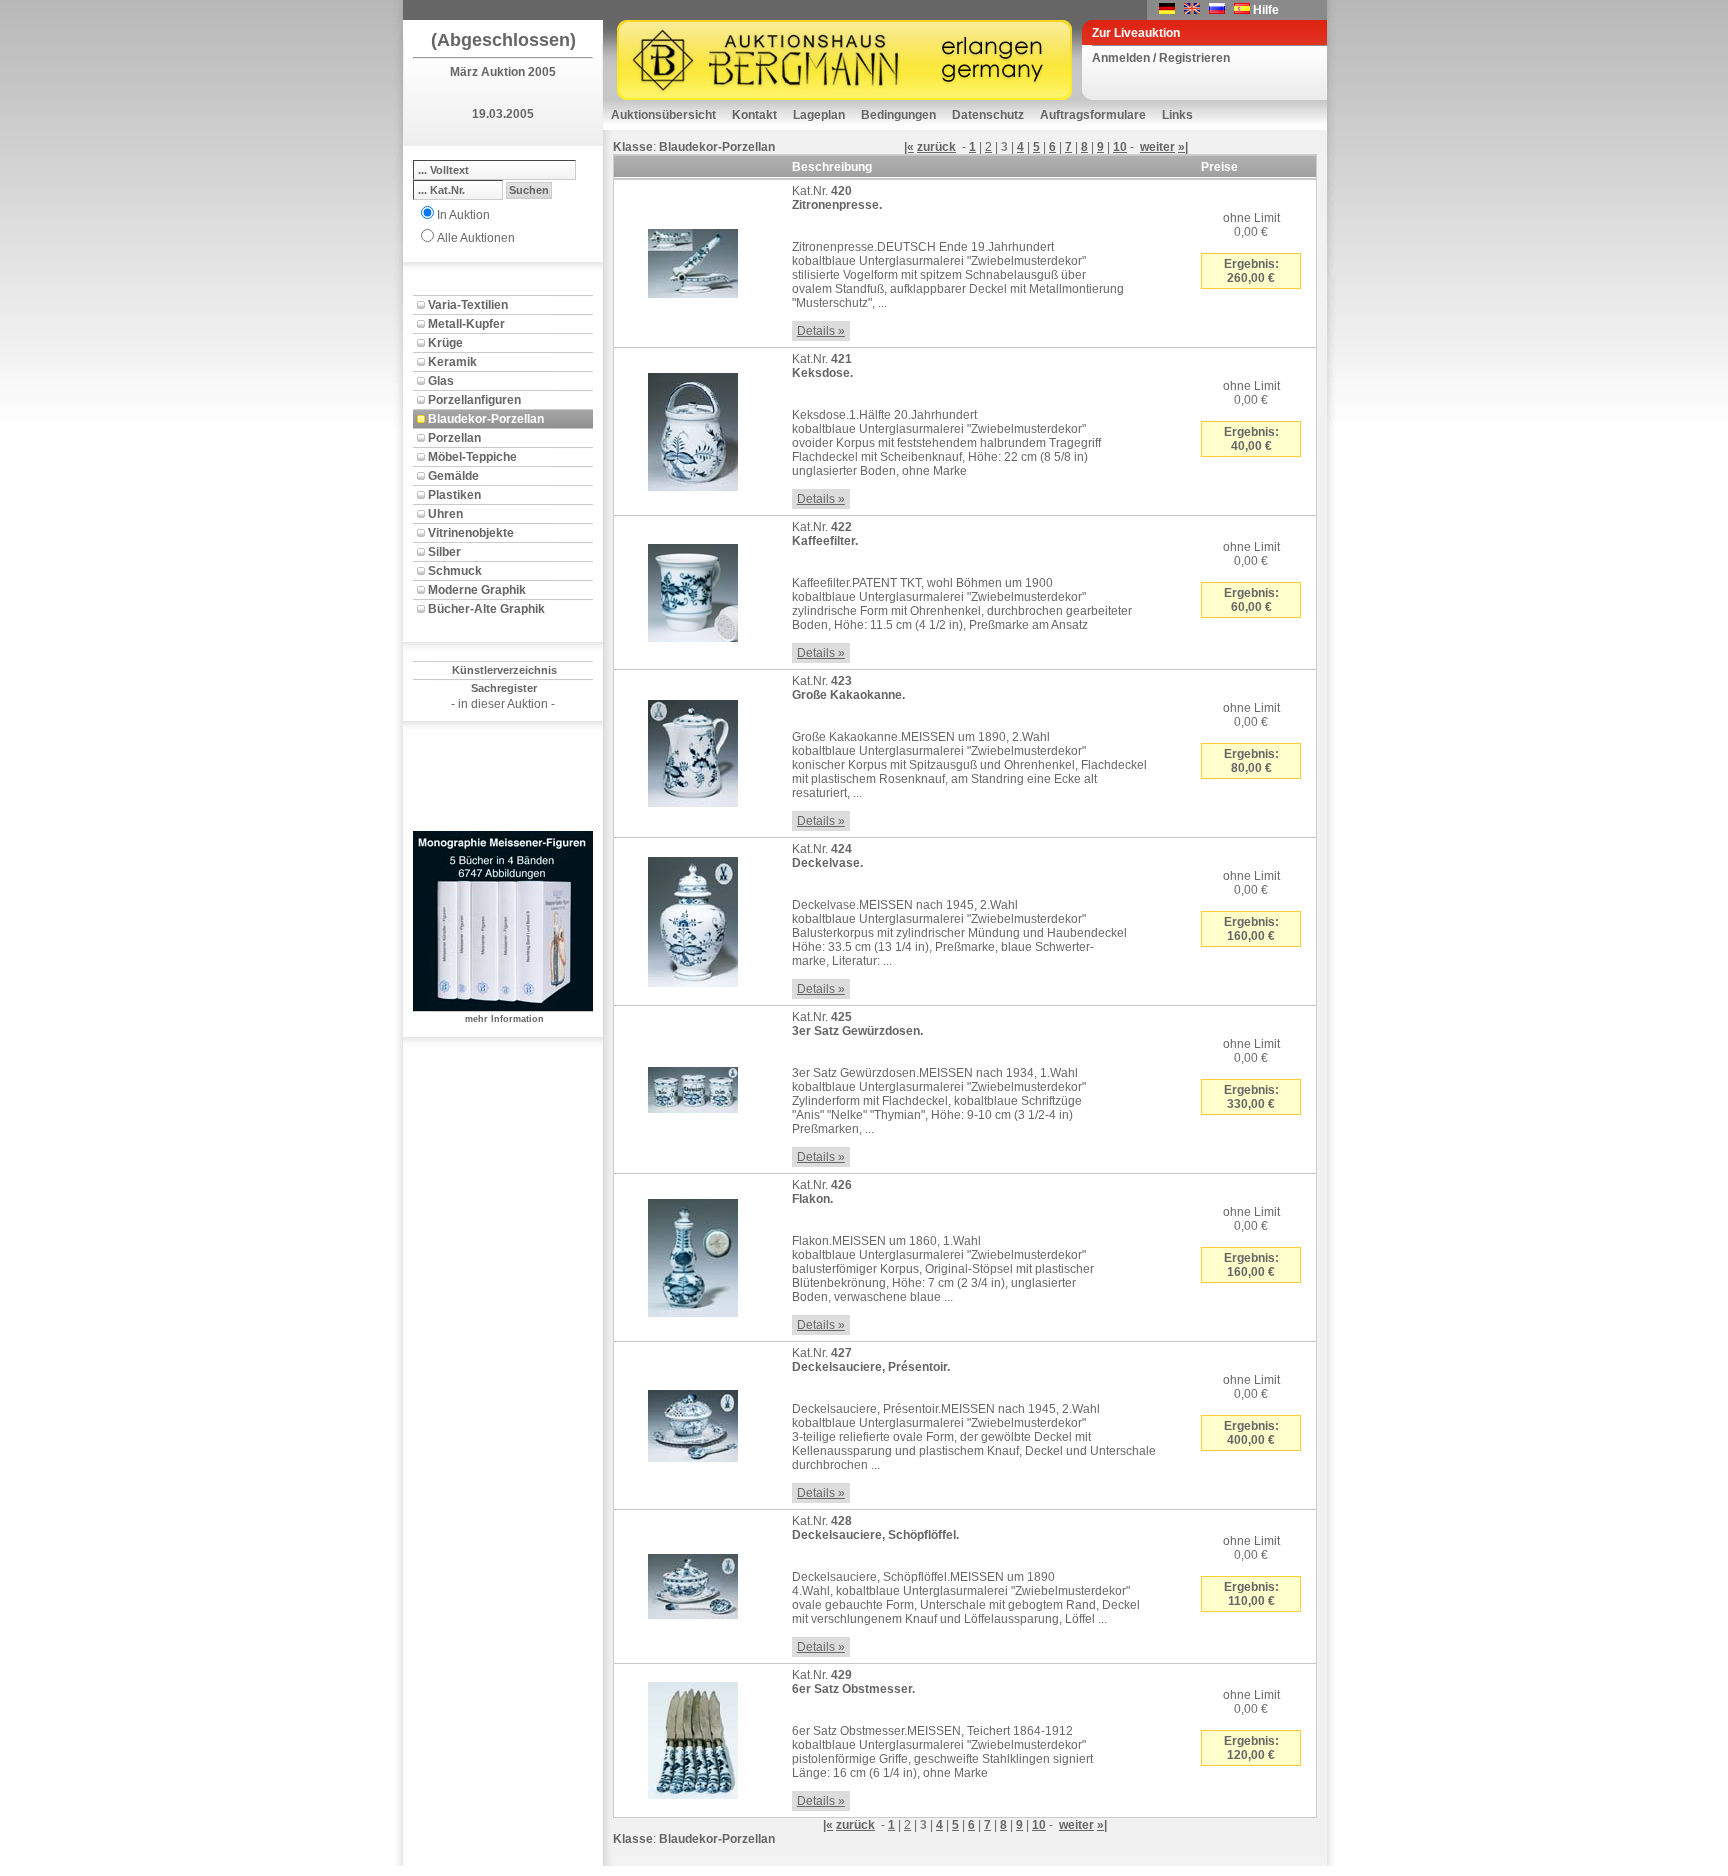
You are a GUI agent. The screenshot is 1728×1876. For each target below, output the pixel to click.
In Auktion (463, 215)
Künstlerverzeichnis (504, 670)
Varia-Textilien (468, 305)
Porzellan (454, 438)
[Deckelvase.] (693, 918)
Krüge (445, 343)
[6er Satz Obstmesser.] (693, 1737)
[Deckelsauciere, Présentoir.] (693, 1422)
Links (1177, 115)
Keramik (452, 362)
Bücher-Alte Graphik (486, 609)
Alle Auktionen (476, 238)
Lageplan (819, 115)
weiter (1157, 147)
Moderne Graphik (477, 590)
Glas (441, 381)
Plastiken (454, 495)
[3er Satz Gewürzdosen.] (693, 1086)
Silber (444, 552)
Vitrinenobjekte (471, 533)
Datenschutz (988, 115)
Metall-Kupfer (466, 324)
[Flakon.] (693, 1254)
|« (909, 147)
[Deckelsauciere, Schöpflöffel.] (693, 1583)
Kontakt (754, 115)
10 (1120, 147)
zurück (936, 147)
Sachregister (504, 688)
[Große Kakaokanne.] (693, 750)
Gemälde (453, 476)
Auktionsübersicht (663, 115)
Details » (821, 331)
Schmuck (455, 571)
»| (1183, 147)
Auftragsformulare (1093, 115)
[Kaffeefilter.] (693, 589)
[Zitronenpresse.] (693, 260)
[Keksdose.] (693, 428)
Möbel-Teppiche (472, 457)
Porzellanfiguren (474, 400)
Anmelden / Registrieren (1161, 58)
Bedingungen (898, 115)
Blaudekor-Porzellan (486, 419)
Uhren (445, 514)
